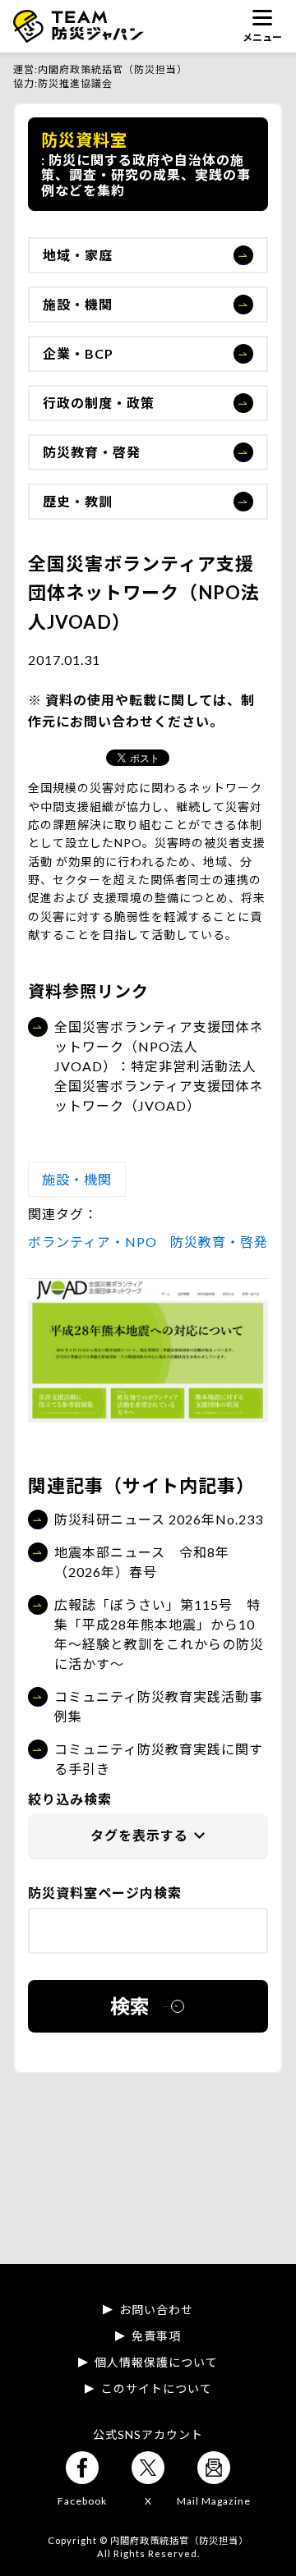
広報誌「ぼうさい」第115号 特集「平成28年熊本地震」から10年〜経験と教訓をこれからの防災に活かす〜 (159, 1634)
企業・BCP (78, 353)
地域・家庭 (78, 255)
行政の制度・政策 (99, 403)
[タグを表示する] (148, 1836)
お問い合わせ (156, 2310)
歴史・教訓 (78, 501)
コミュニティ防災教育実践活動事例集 (159, 1706)
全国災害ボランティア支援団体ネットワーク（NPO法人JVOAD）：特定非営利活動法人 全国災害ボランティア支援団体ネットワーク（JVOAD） (159, 1066)
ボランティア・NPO (92, 1242)
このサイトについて (157, 2389)
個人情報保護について (156, 2363)
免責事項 (156, 2336)
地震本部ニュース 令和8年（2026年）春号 (142, 1562)
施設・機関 (78, 304)
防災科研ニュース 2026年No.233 (159, 1519)
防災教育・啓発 (92, 452)
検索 (130, 2006)
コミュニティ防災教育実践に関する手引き (159, 1759)
